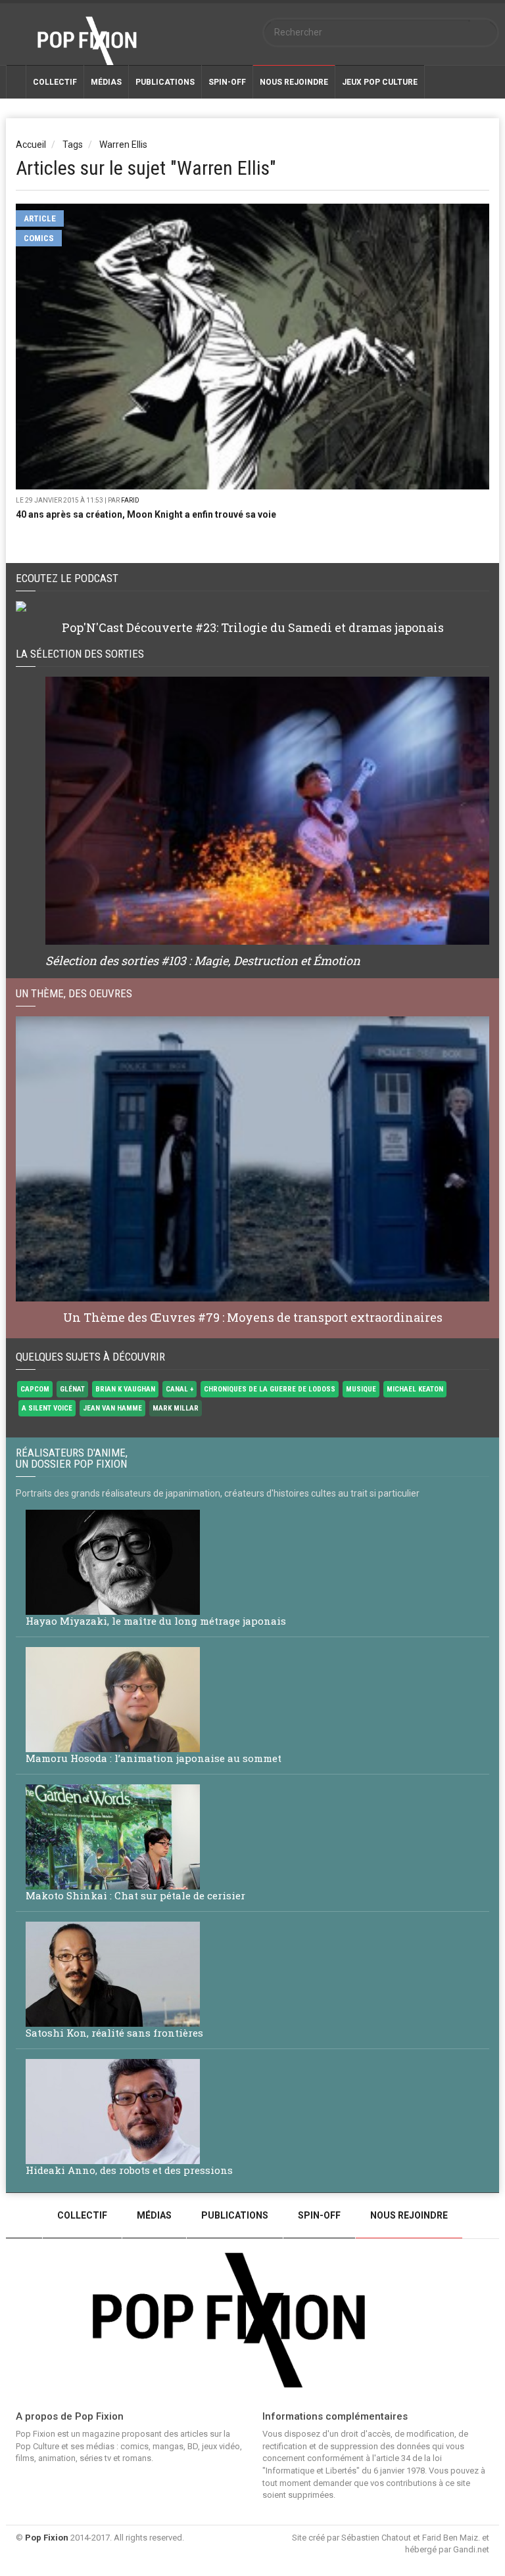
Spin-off (227, 82)
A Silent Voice (47, 1408)
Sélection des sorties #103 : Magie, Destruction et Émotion (203, 960)
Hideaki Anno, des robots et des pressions (129, 2170)
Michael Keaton (415, 1389)
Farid (130, 500)
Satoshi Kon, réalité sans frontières (114, 2033)
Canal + (180, 1389)
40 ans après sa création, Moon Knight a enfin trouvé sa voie (146, 514)
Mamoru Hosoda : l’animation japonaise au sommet (154, 1758)
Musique (361, 1389)
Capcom (35, 1389)
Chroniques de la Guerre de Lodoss (270, 1389)
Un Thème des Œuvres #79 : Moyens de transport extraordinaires (253, 1317)
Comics (39, 238)
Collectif (55, 82)
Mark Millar (176, 1408)
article (40, 218)
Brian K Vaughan (125, 1389)
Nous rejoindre (409, 2215)
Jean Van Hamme (112, 1408)
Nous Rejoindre (294, 82)
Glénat (72, 1389)
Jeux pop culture (380, 82)
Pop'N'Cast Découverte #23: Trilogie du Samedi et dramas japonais (253, 627)
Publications (165, 82)
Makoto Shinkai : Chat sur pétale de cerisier (135, 1895)
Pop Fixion (47, 2538)
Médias (106, 82)
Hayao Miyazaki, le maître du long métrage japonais (156, 1621)
